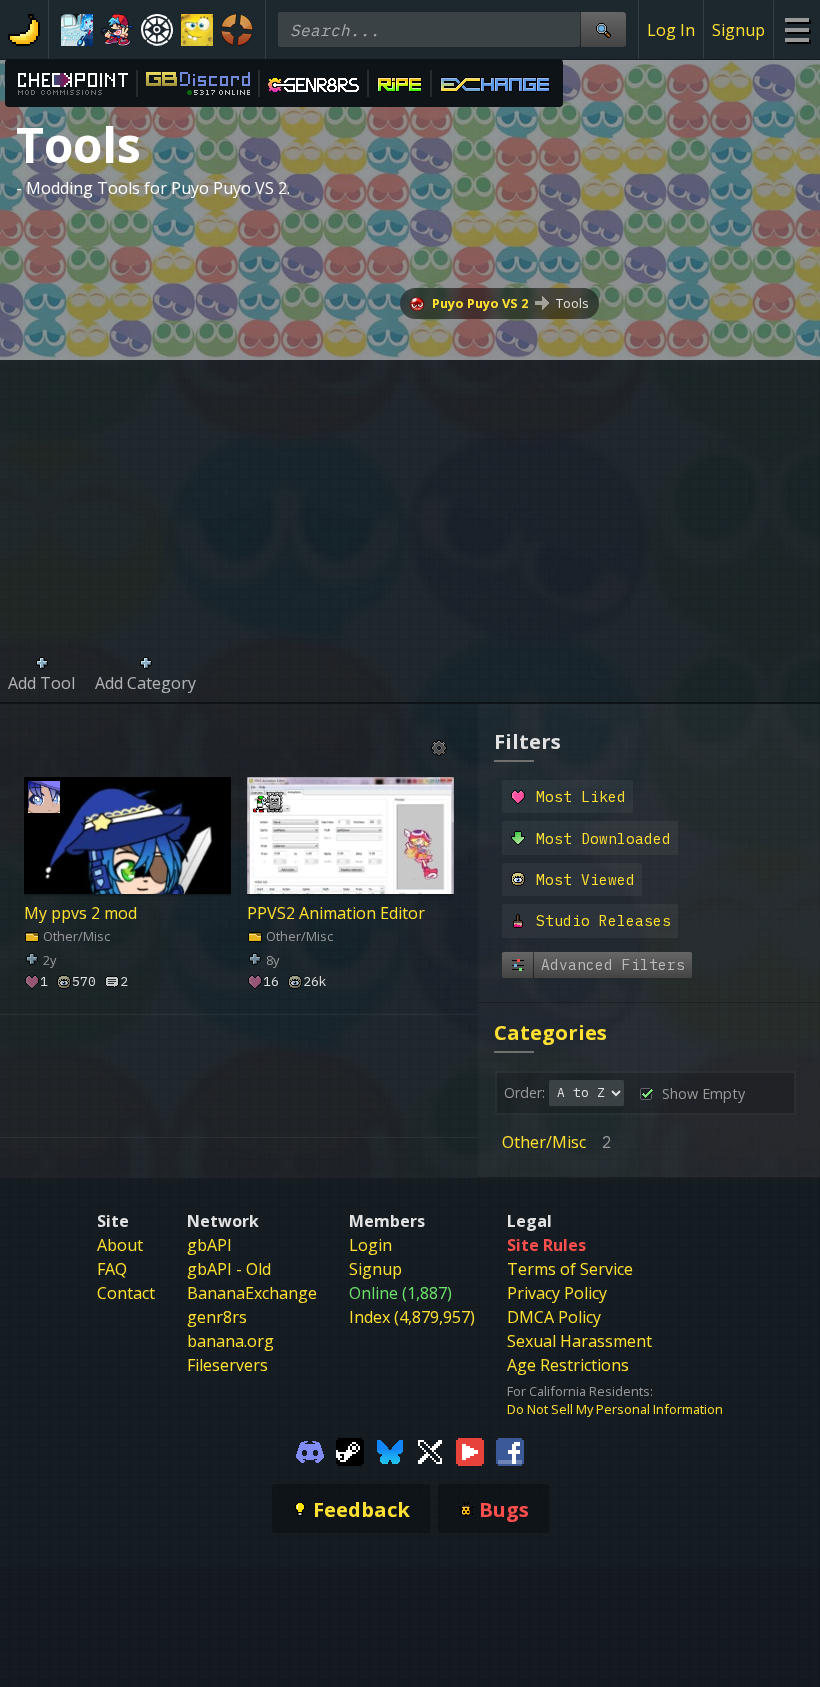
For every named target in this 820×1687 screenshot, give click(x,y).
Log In (671, 30)
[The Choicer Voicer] (77, 30)
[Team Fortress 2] (237, 30)
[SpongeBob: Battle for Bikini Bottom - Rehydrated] (197, 30)
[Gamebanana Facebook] (510, 1450)
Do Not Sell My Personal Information (615, 1409)
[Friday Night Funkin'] (117, 30)
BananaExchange (252, 1293)
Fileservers (227, 1365)
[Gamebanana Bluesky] (390, 1450)
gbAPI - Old (229, 1269)
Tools (572, 303)
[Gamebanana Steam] (350, 1450)
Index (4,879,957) (412, 1317)
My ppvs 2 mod (80, 912)
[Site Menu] (796, 29)
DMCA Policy (554, 1317)
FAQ (112, 1269)
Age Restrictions (568, 1365)
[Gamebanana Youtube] (470, 1450)
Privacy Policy (557, 1293)
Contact (126, 1293)
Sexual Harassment (579, 1341)
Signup (738, 30)
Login (370, 1245)
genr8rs (217, 1317)
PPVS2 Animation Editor (336, 912)
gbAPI (209, 1245)
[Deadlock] (157, 30)
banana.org (230, 1341)
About (120, 1245)
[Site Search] (603, 29)
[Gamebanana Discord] (310, 1450)
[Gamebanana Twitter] (430, 1450)
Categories (550, 1032)
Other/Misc (75, 935)
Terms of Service (570, 1269)
